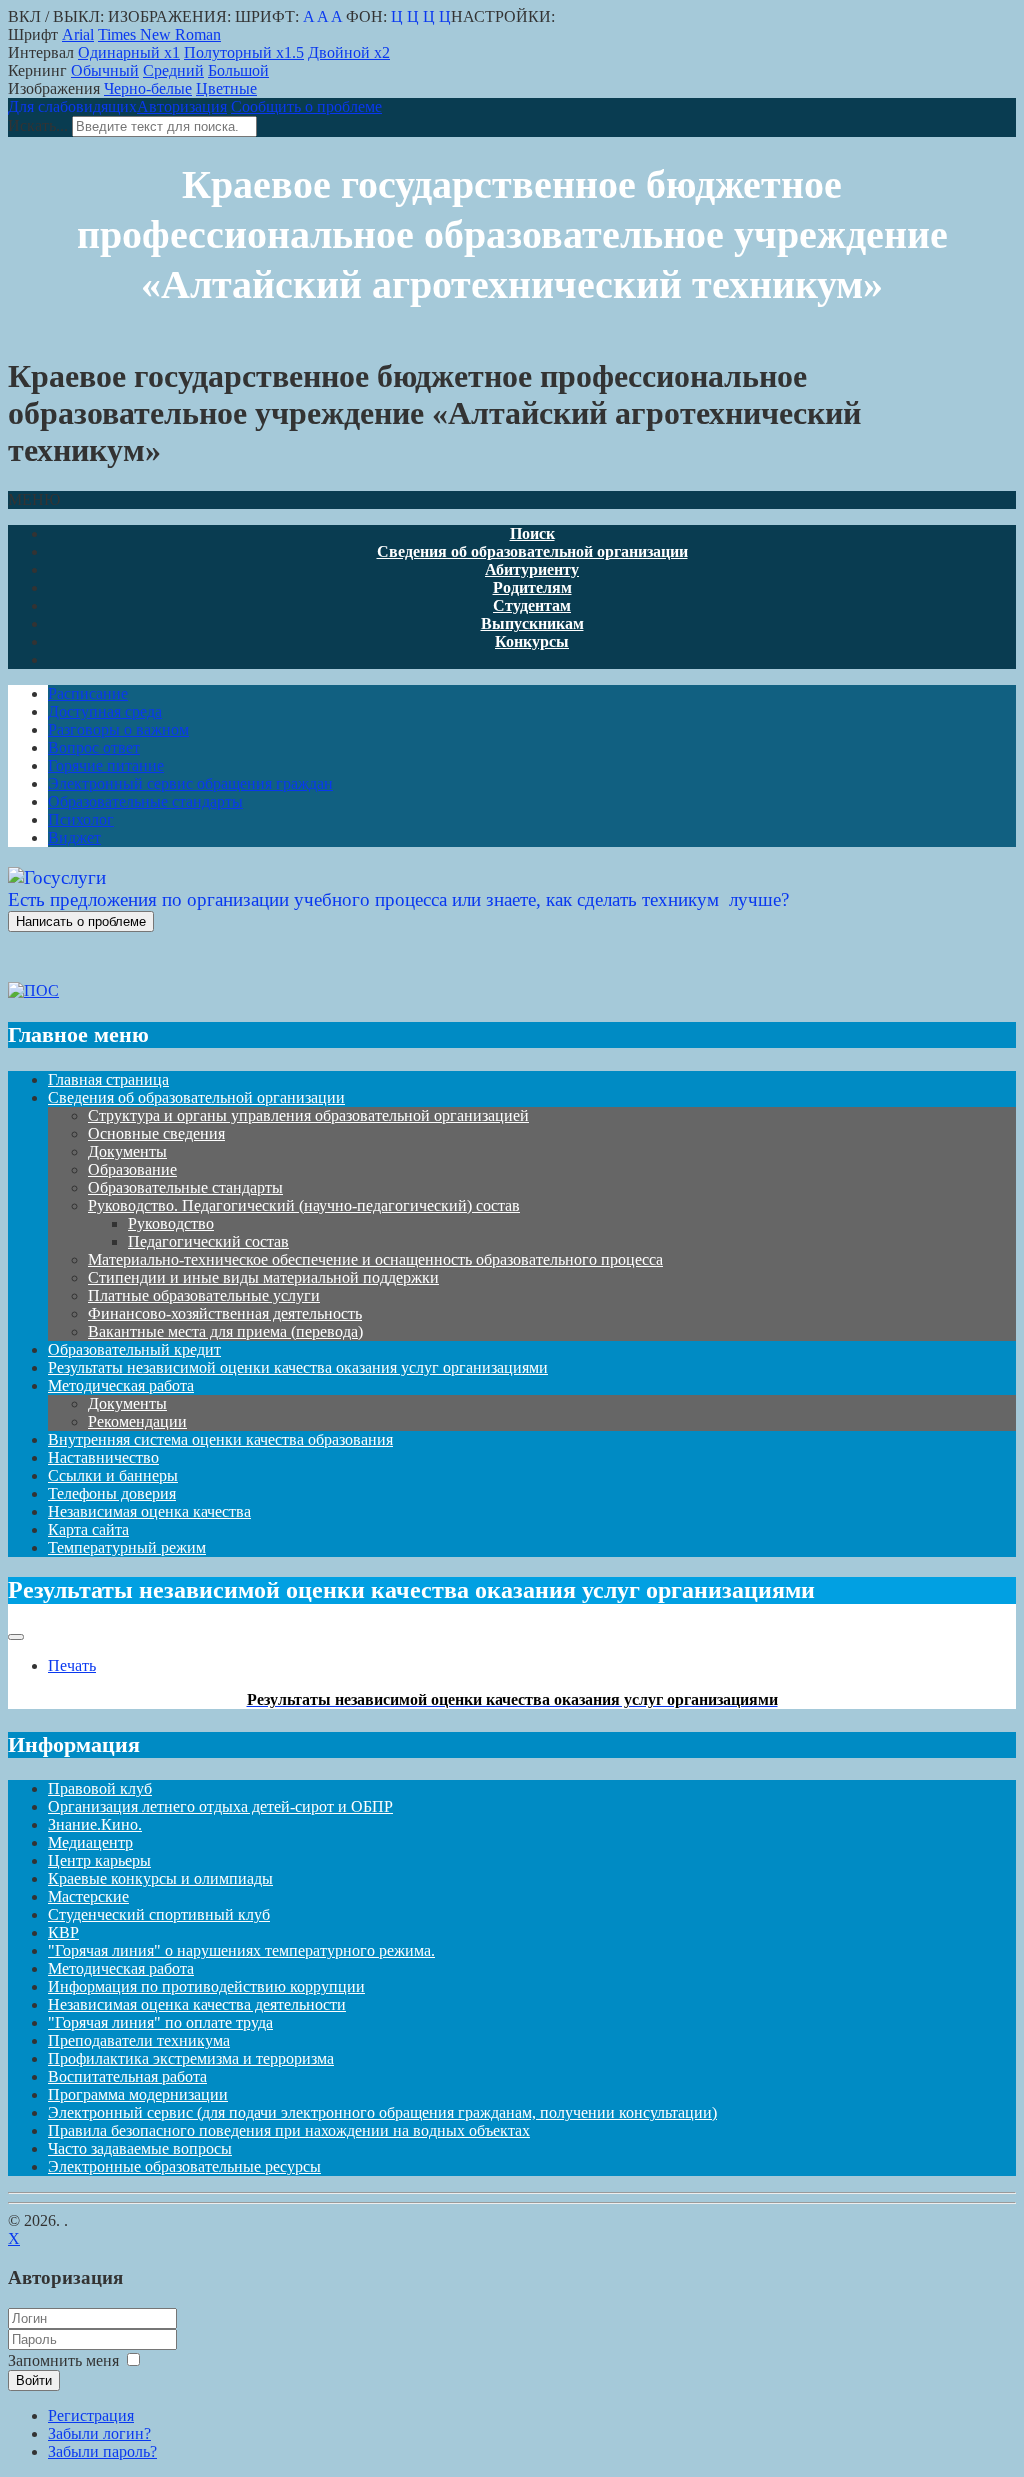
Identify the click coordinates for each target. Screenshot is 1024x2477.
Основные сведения (156, 1133)
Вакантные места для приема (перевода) (225, 1331)
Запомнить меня (63, 2360)
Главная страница (108, 1079)
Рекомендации (137, 1421)
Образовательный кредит (134, 1349)
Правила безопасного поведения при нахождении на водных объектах (289, 2130)
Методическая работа (121, 1385)
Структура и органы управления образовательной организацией (308, 1115)
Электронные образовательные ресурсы (184, 2166)
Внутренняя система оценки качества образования (220, 1439)
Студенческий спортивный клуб (159, 1914)
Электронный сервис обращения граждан (190, 783)
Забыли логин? (99, 2433)
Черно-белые (148, 88)
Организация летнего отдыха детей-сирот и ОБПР (220, 1806)
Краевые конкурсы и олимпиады (160, 1878)
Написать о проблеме (81, 921)
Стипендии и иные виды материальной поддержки (263, 1277)
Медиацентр (90, 1842)
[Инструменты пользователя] (16, 1637)
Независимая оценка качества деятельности (197, 2004)
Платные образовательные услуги (204, 1295)
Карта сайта (88, 1529)
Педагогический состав (208, 1241)
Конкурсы (532, 641)
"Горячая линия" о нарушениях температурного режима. (241, 1950)
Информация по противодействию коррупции (206, 1986)
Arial (78, 34)
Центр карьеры (99, 1860)
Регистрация (91, 2415)
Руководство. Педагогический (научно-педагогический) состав (304, 1205)
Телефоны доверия (112, 1493)
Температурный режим (127, 1547)
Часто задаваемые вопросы (140, 2148)
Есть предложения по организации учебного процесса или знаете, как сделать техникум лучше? (398, 899)
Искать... (38, 125)
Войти (34, 2380)
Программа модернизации (138, 2094)
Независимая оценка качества (149, 1511)
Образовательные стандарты (145, 801)
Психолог (81, 819)
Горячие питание (106, 765)
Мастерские (88, 1896)
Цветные (226, 88)
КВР (63, 1932)
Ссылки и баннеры (113, 1475)
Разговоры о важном (118, 729)
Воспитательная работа (127, 2076)
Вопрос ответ (94, 747)
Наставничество (103, 1457)
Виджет (74, 837)
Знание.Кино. (95, 1824)
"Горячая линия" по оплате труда (160, 2022)
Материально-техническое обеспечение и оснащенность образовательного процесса (375, 1259)
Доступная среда (105, 711)
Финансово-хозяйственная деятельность (225, 1313)
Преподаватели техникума (139, 2040)
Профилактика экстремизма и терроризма (191, 2058)
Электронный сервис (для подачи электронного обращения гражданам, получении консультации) (382, 2112)
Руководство (171, 1223)
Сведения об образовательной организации (196, 1097)
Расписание (88, 693)
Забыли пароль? (102, 2451)
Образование (132, 1169)
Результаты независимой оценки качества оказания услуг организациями (298, 1367)
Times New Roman (159, 34)
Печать (72, 1665)
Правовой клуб (100, 1788)
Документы (127, 1151)
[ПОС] (33, 990)
